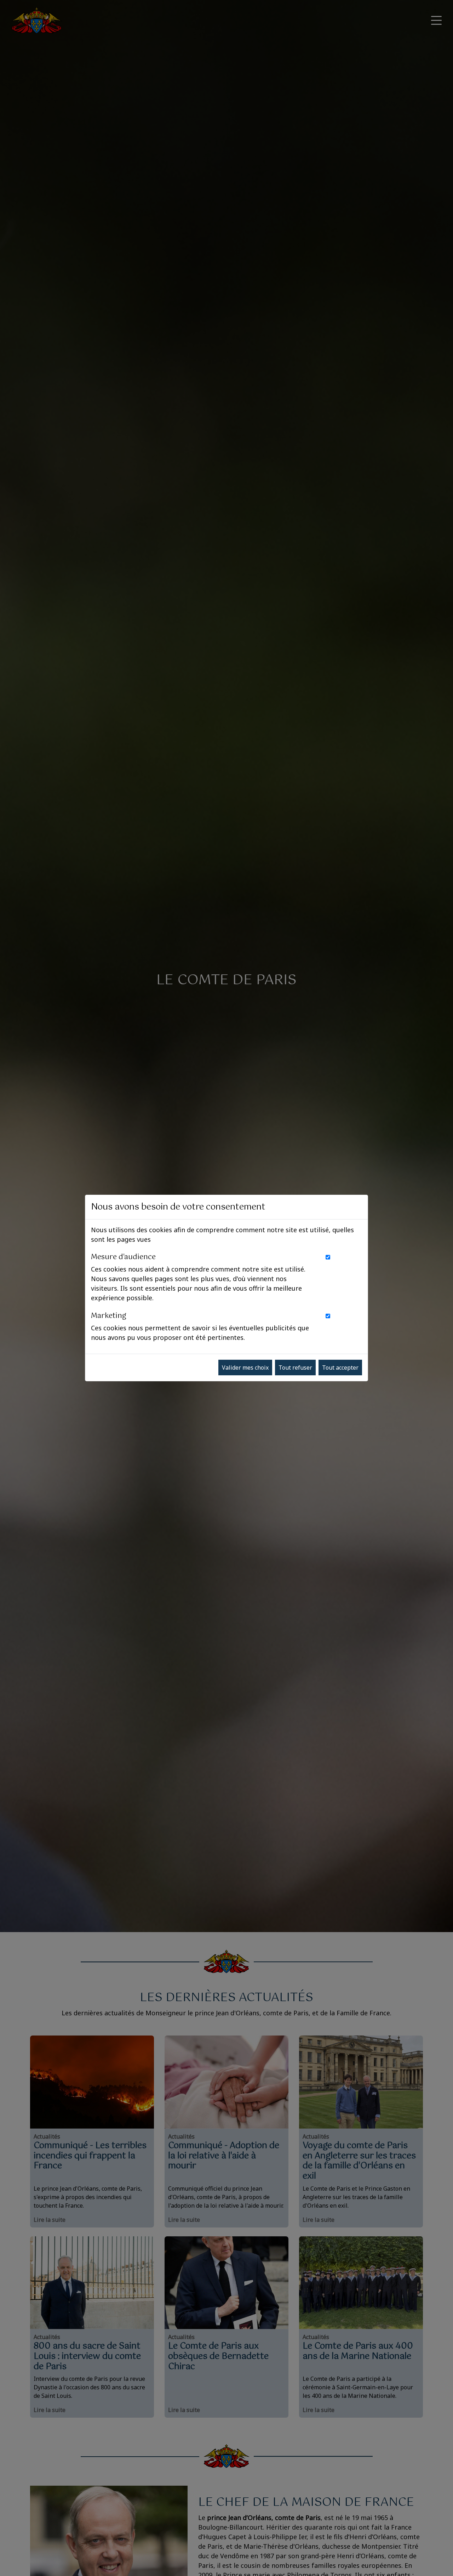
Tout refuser (295, 1368)
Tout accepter (340, 1368)
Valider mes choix (245, 1368)
